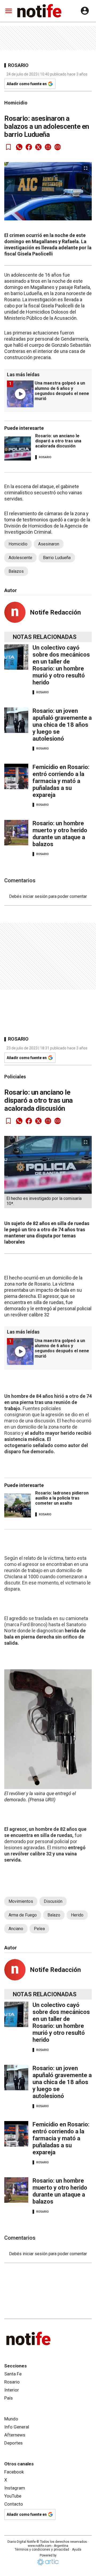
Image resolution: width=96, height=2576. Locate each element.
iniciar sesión (35, 896)
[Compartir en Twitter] (38, 147)
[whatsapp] (19, 147)
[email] (48, 147)
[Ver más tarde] (9, 147)
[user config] (85, 11)
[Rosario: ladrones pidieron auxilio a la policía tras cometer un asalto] (18, 1505)
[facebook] (29, 147)
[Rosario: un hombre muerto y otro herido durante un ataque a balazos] (16, 833)
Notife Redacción (55, 612)
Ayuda (77, 2549)
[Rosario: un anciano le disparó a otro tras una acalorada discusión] (18, 449)
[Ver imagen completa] (86, 168)
